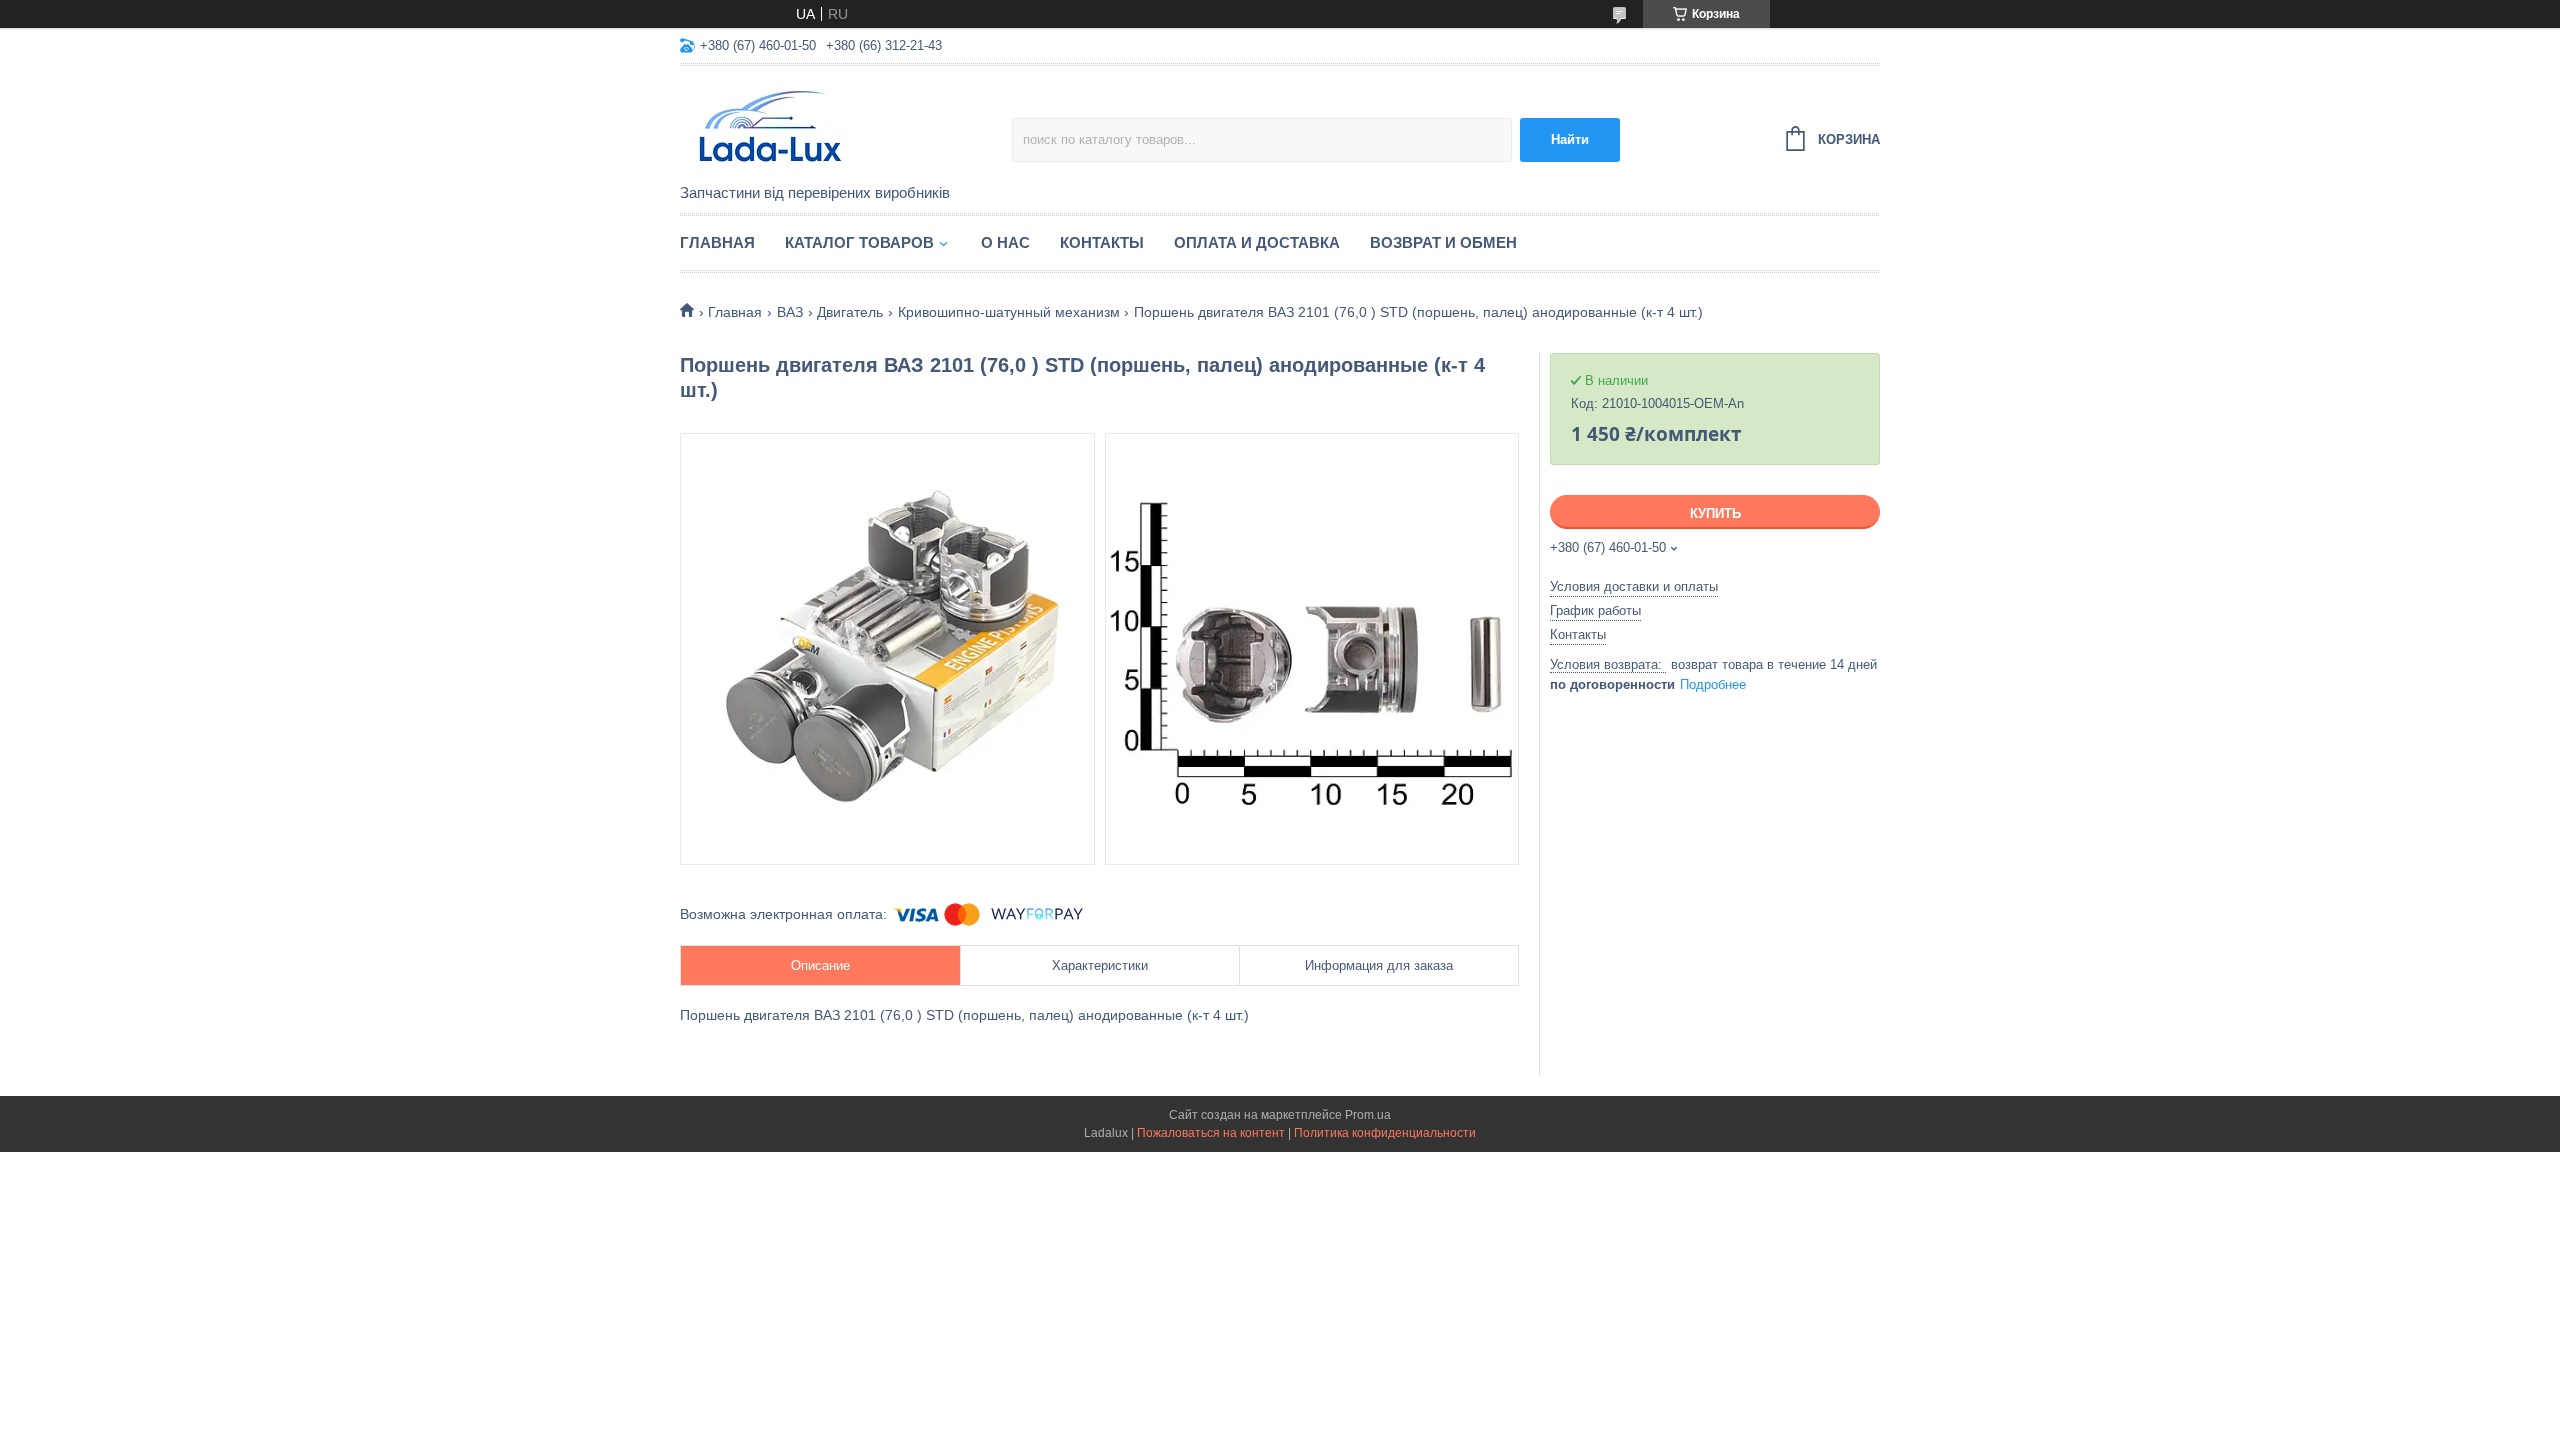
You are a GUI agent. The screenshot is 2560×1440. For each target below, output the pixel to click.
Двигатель (850, 312)
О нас (1005, 242)
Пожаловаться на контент (1211, 1133)
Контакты (1102, 242)
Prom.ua (1368, 1115)
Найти (1570, 139)
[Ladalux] (846, 126)
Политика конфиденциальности (1385, 1133)
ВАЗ (790, 312)
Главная (717, 242)
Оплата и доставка (1257, 242)
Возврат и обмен (1443, 242)
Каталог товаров (859, 242)
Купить (1715, 513)
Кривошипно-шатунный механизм (1009, 312)
